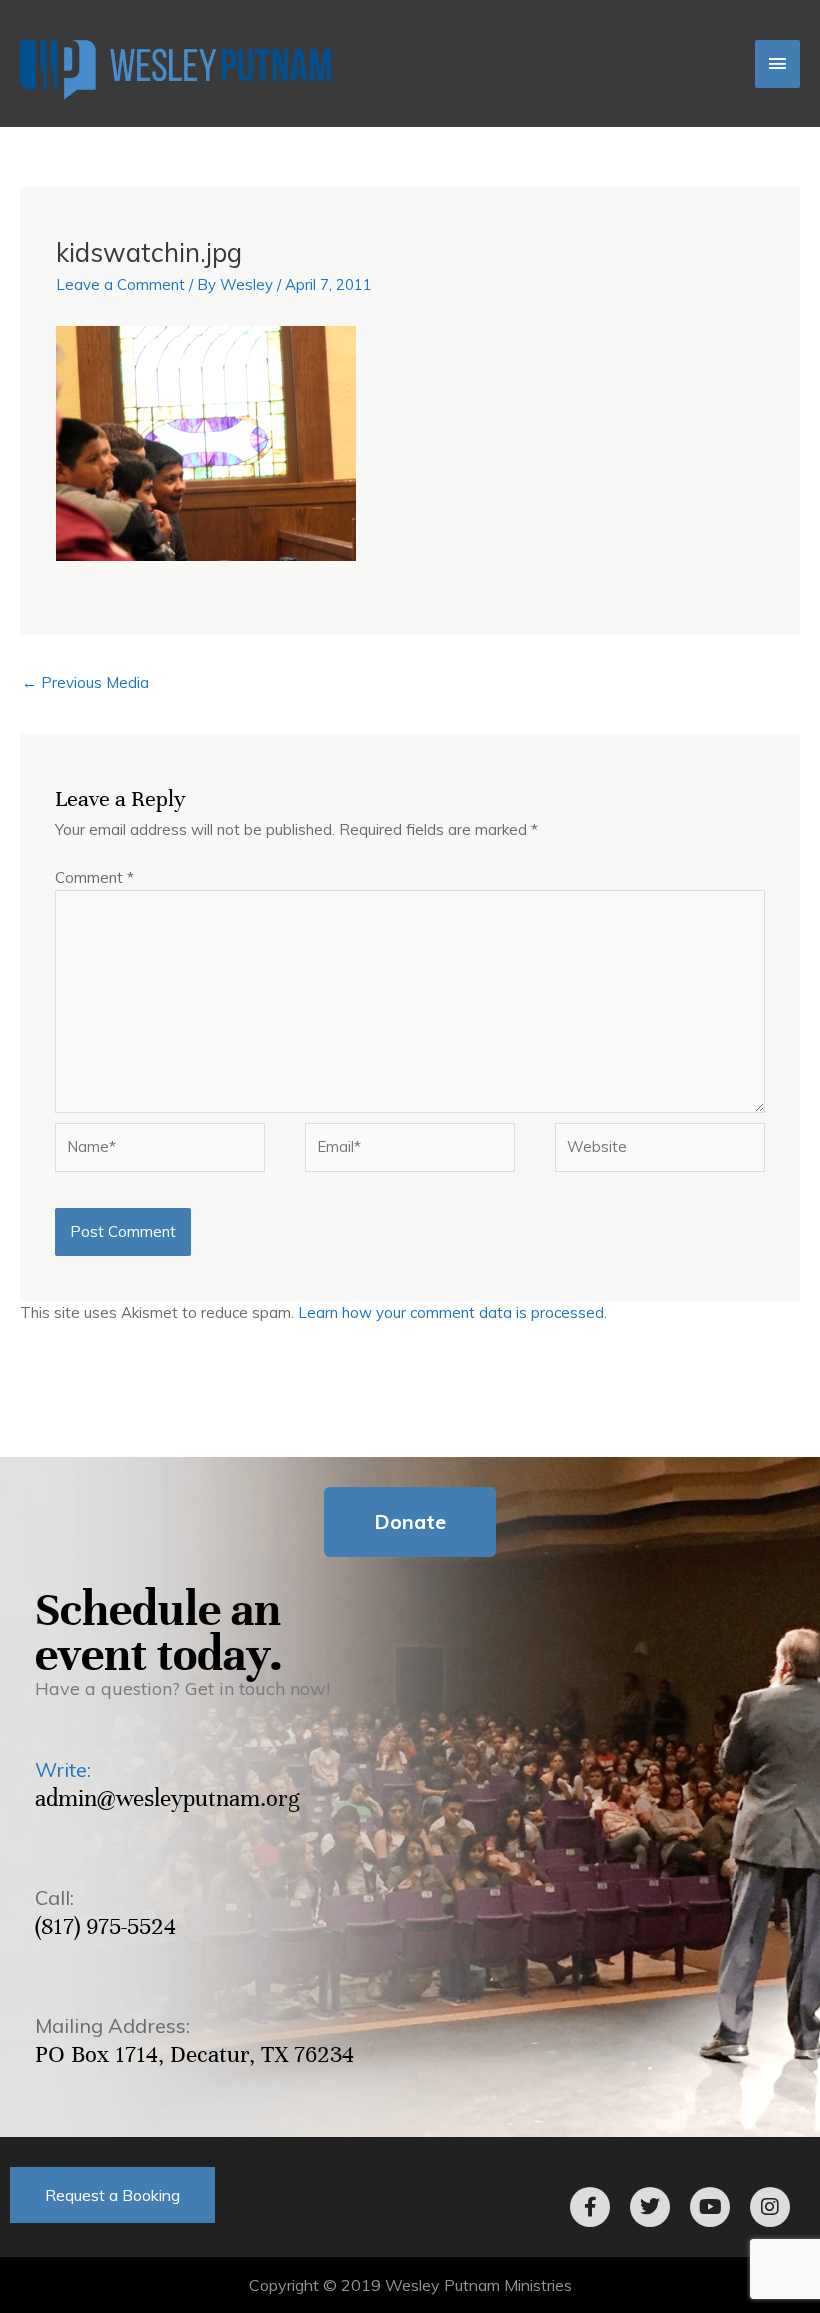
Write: (63, 1769)
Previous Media (85, 682)
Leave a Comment (120, 284)
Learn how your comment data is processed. (452, 1312)
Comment (94, 877)
